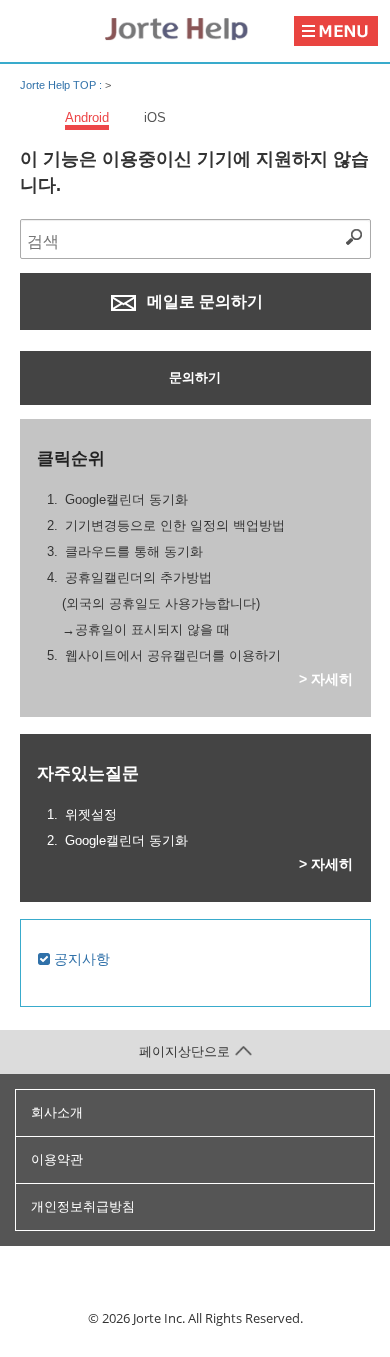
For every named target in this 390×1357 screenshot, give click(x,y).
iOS (155, 117)
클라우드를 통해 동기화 (134, 551)
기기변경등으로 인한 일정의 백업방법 (175, 525)
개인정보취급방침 (83, 1206)
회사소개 (57, 1112)
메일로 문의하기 (203, 301)
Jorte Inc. (159, 1318)
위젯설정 (91, 814)
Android (87, 117)
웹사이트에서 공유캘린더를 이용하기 (173, 655)
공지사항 (80, 959)
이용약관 (57, 1159)
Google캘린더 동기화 (126, 499)
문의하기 (195, 377)
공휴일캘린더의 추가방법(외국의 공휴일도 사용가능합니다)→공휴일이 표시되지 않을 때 (161, 603)
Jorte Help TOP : (62, 85)
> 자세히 (326, 679)
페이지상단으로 (184, 1051)
